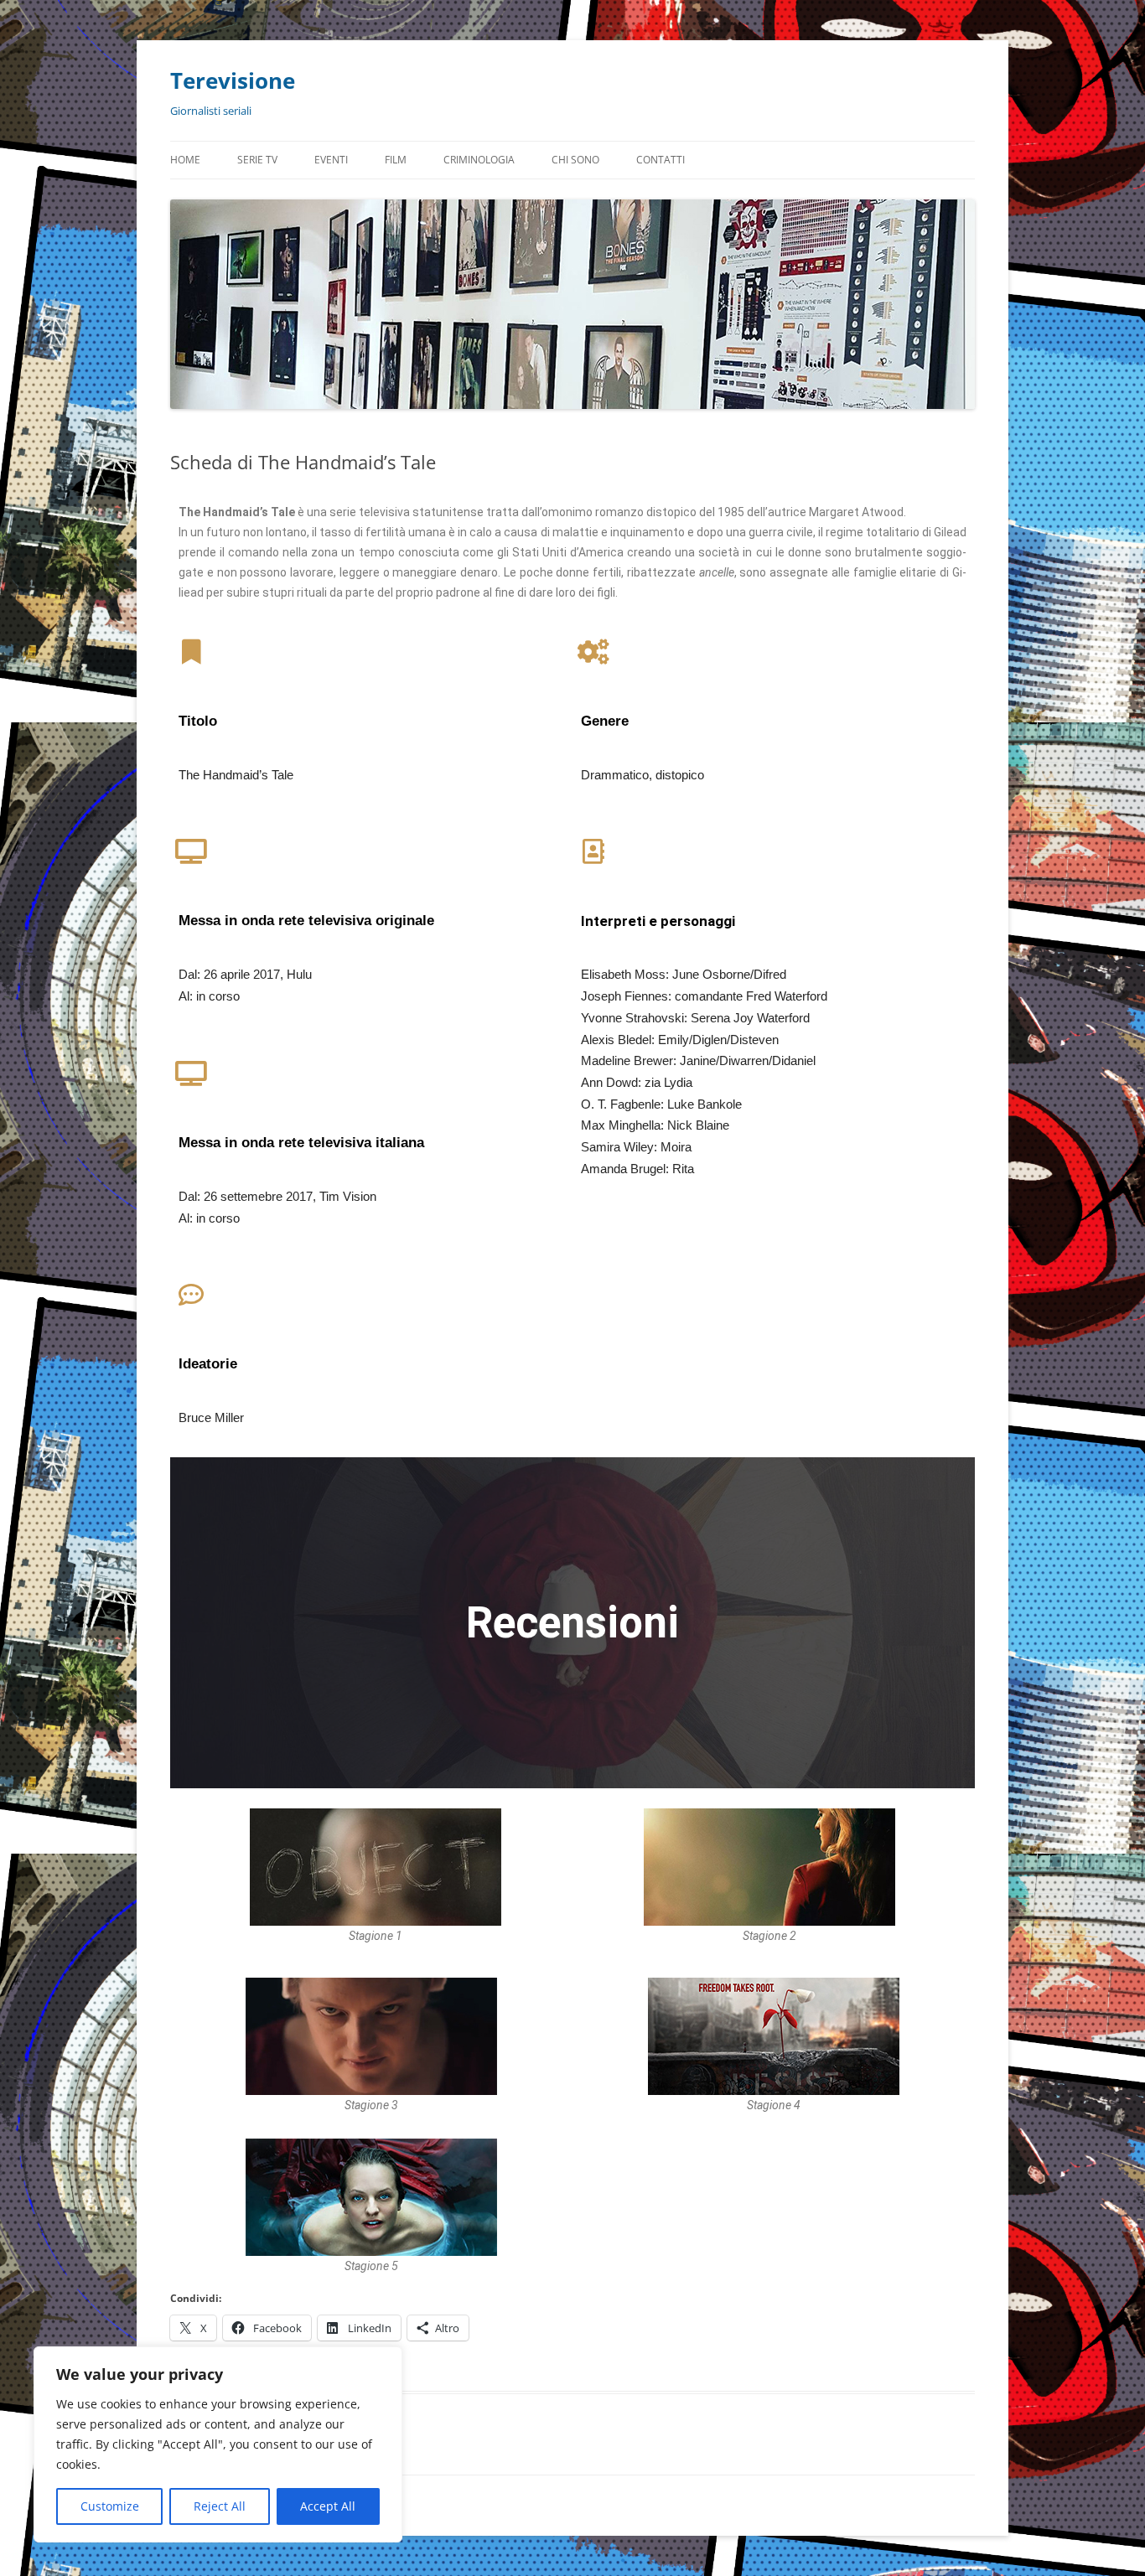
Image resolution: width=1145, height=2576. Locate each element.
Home (185, 160)
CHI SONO (575, 160)
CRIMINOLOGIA (479, 160)
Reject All (220, 2506)
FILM (396, 160)
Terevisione (233, 80)
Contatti (661, 160)
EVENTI (331, 160)
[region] (218, 2444)
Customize (110, 2506)
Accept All (328, 2506)
